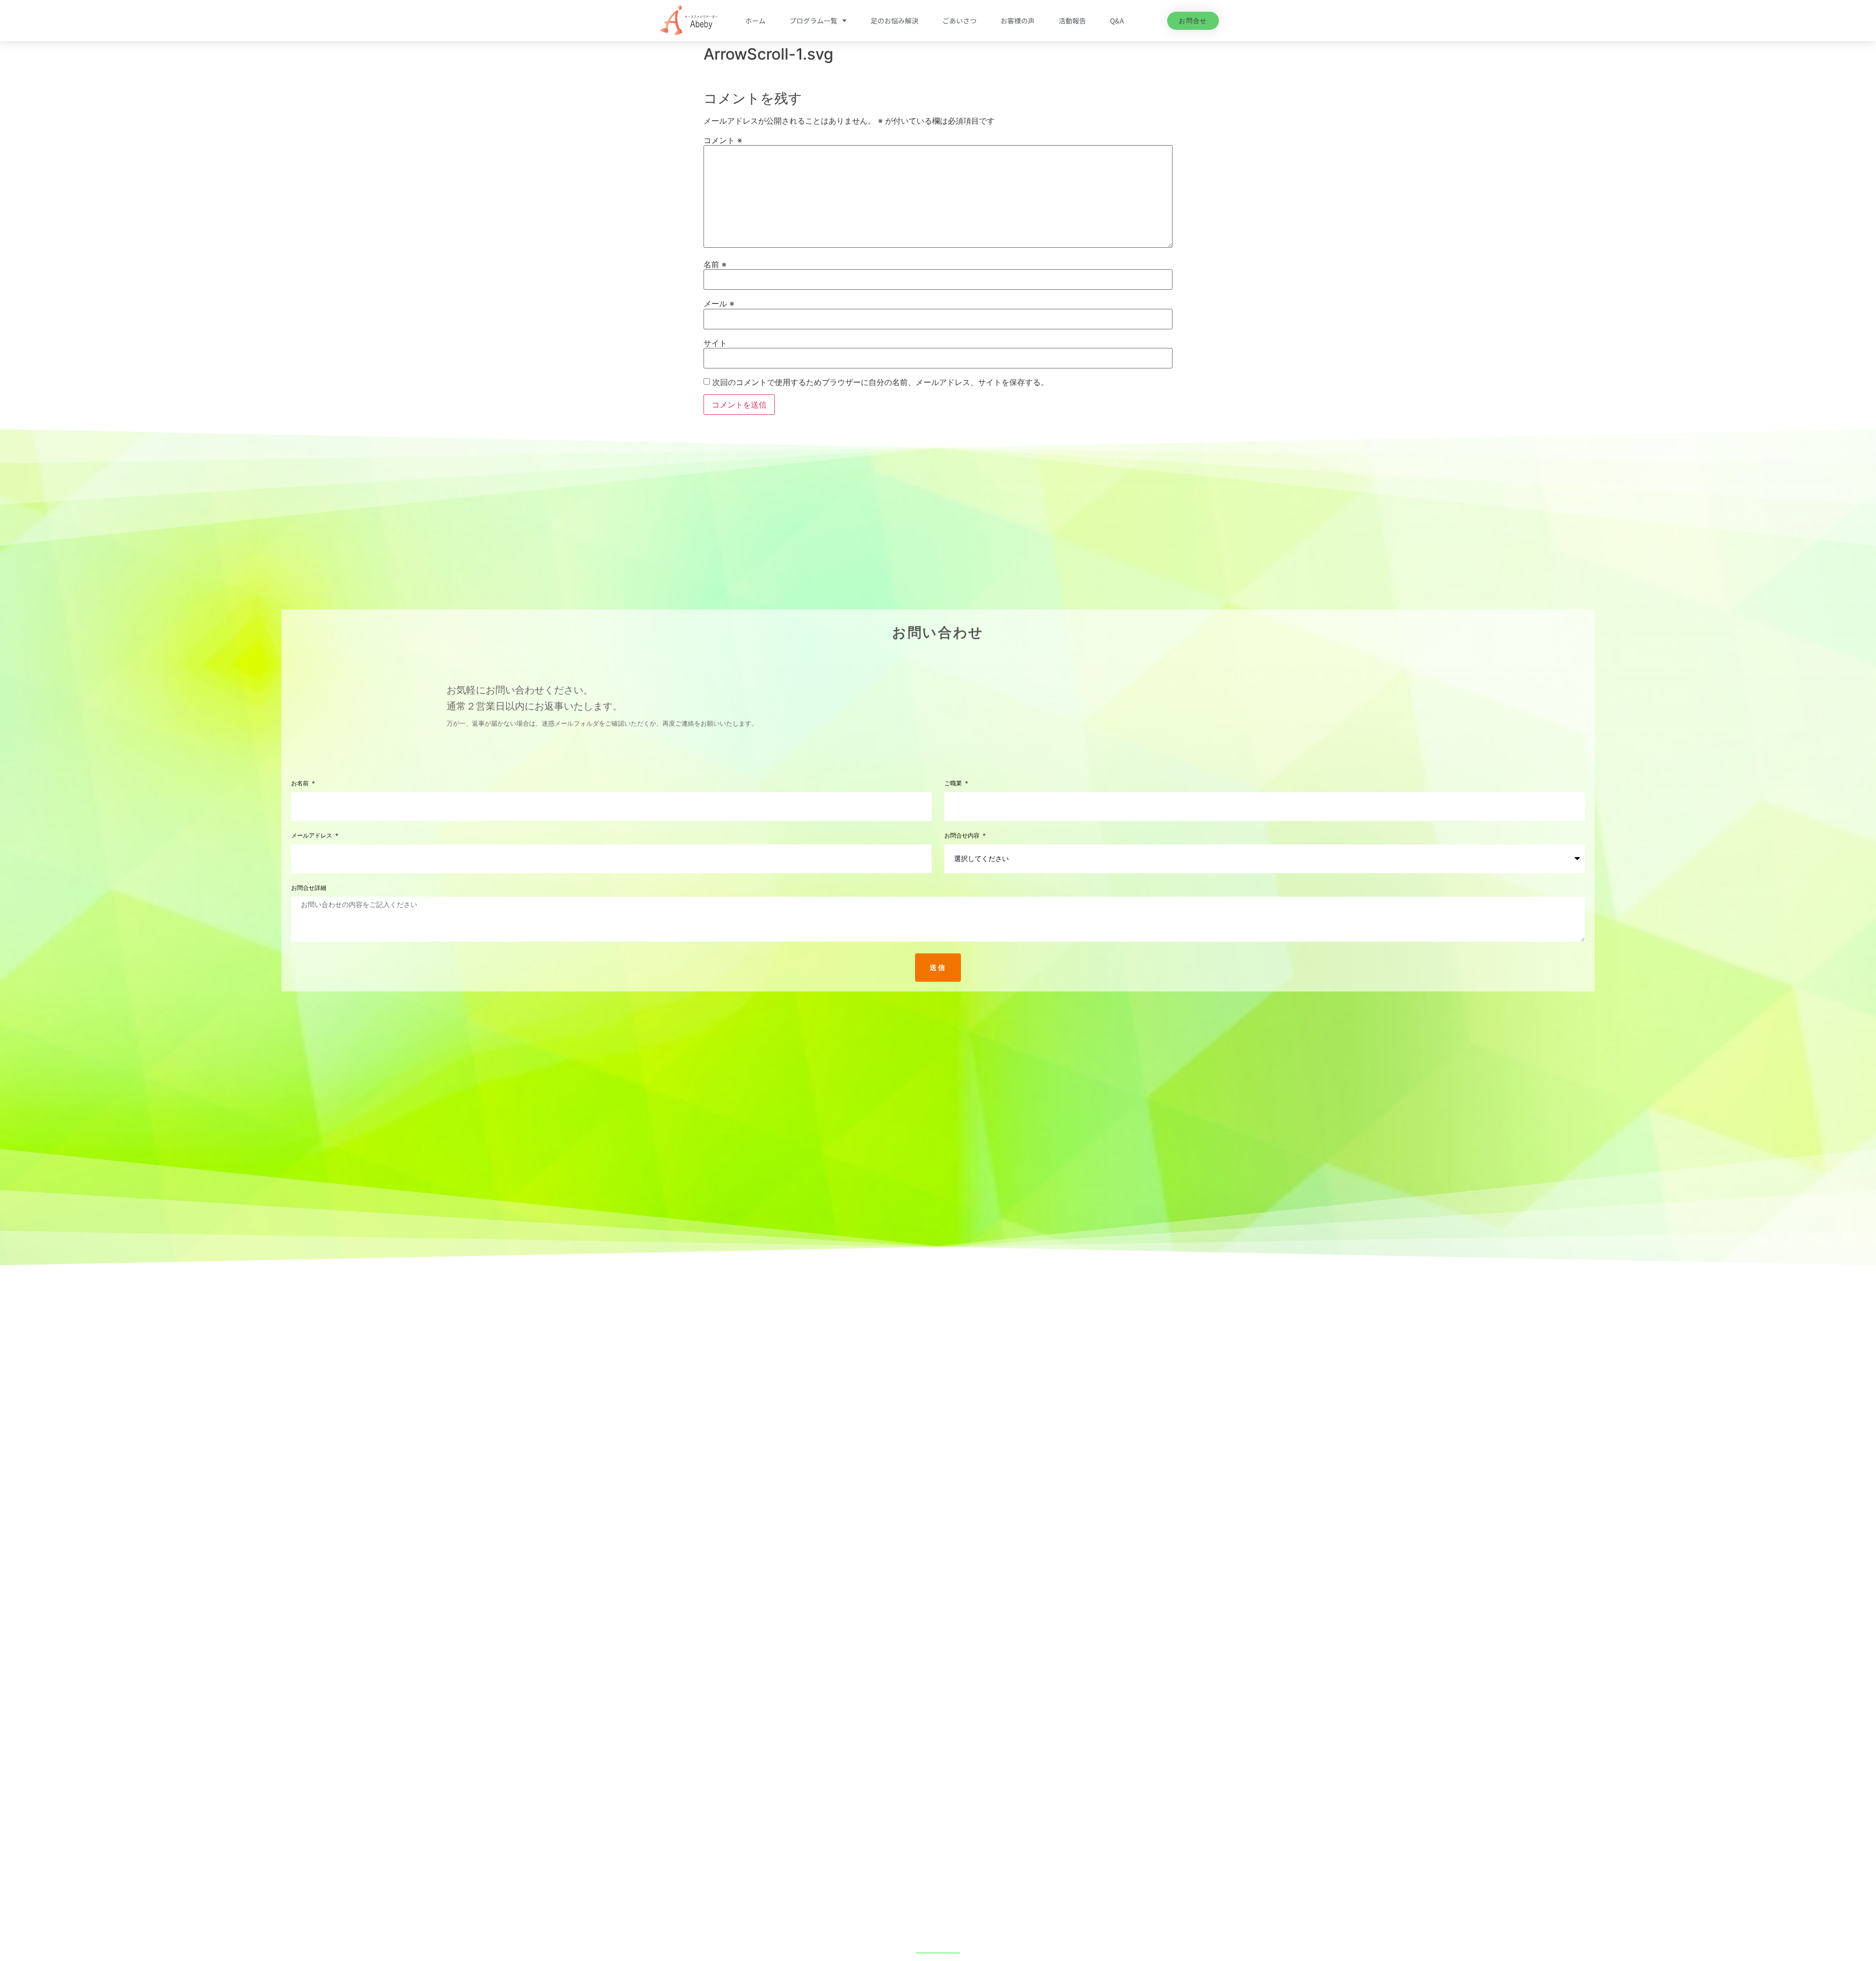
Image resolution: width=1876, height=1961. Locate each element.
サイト (715, 343)
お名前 (301, 784)
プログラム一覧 (813, 21)
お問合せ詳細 (309, 888)
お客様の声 (1018, 21)
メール (719, 303)
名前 (715, 264)
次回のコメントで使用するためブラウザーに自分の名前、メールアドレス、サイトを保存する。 (880, 382)
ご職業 (954, 784)
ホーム (755, 21)
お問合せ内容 (963, 836)
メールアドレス (313, 836)
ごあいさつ (959, 21)
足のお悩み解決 (895, 21)
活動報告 (1072, 21)
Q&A (1117, 21)
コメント (723, 140)
